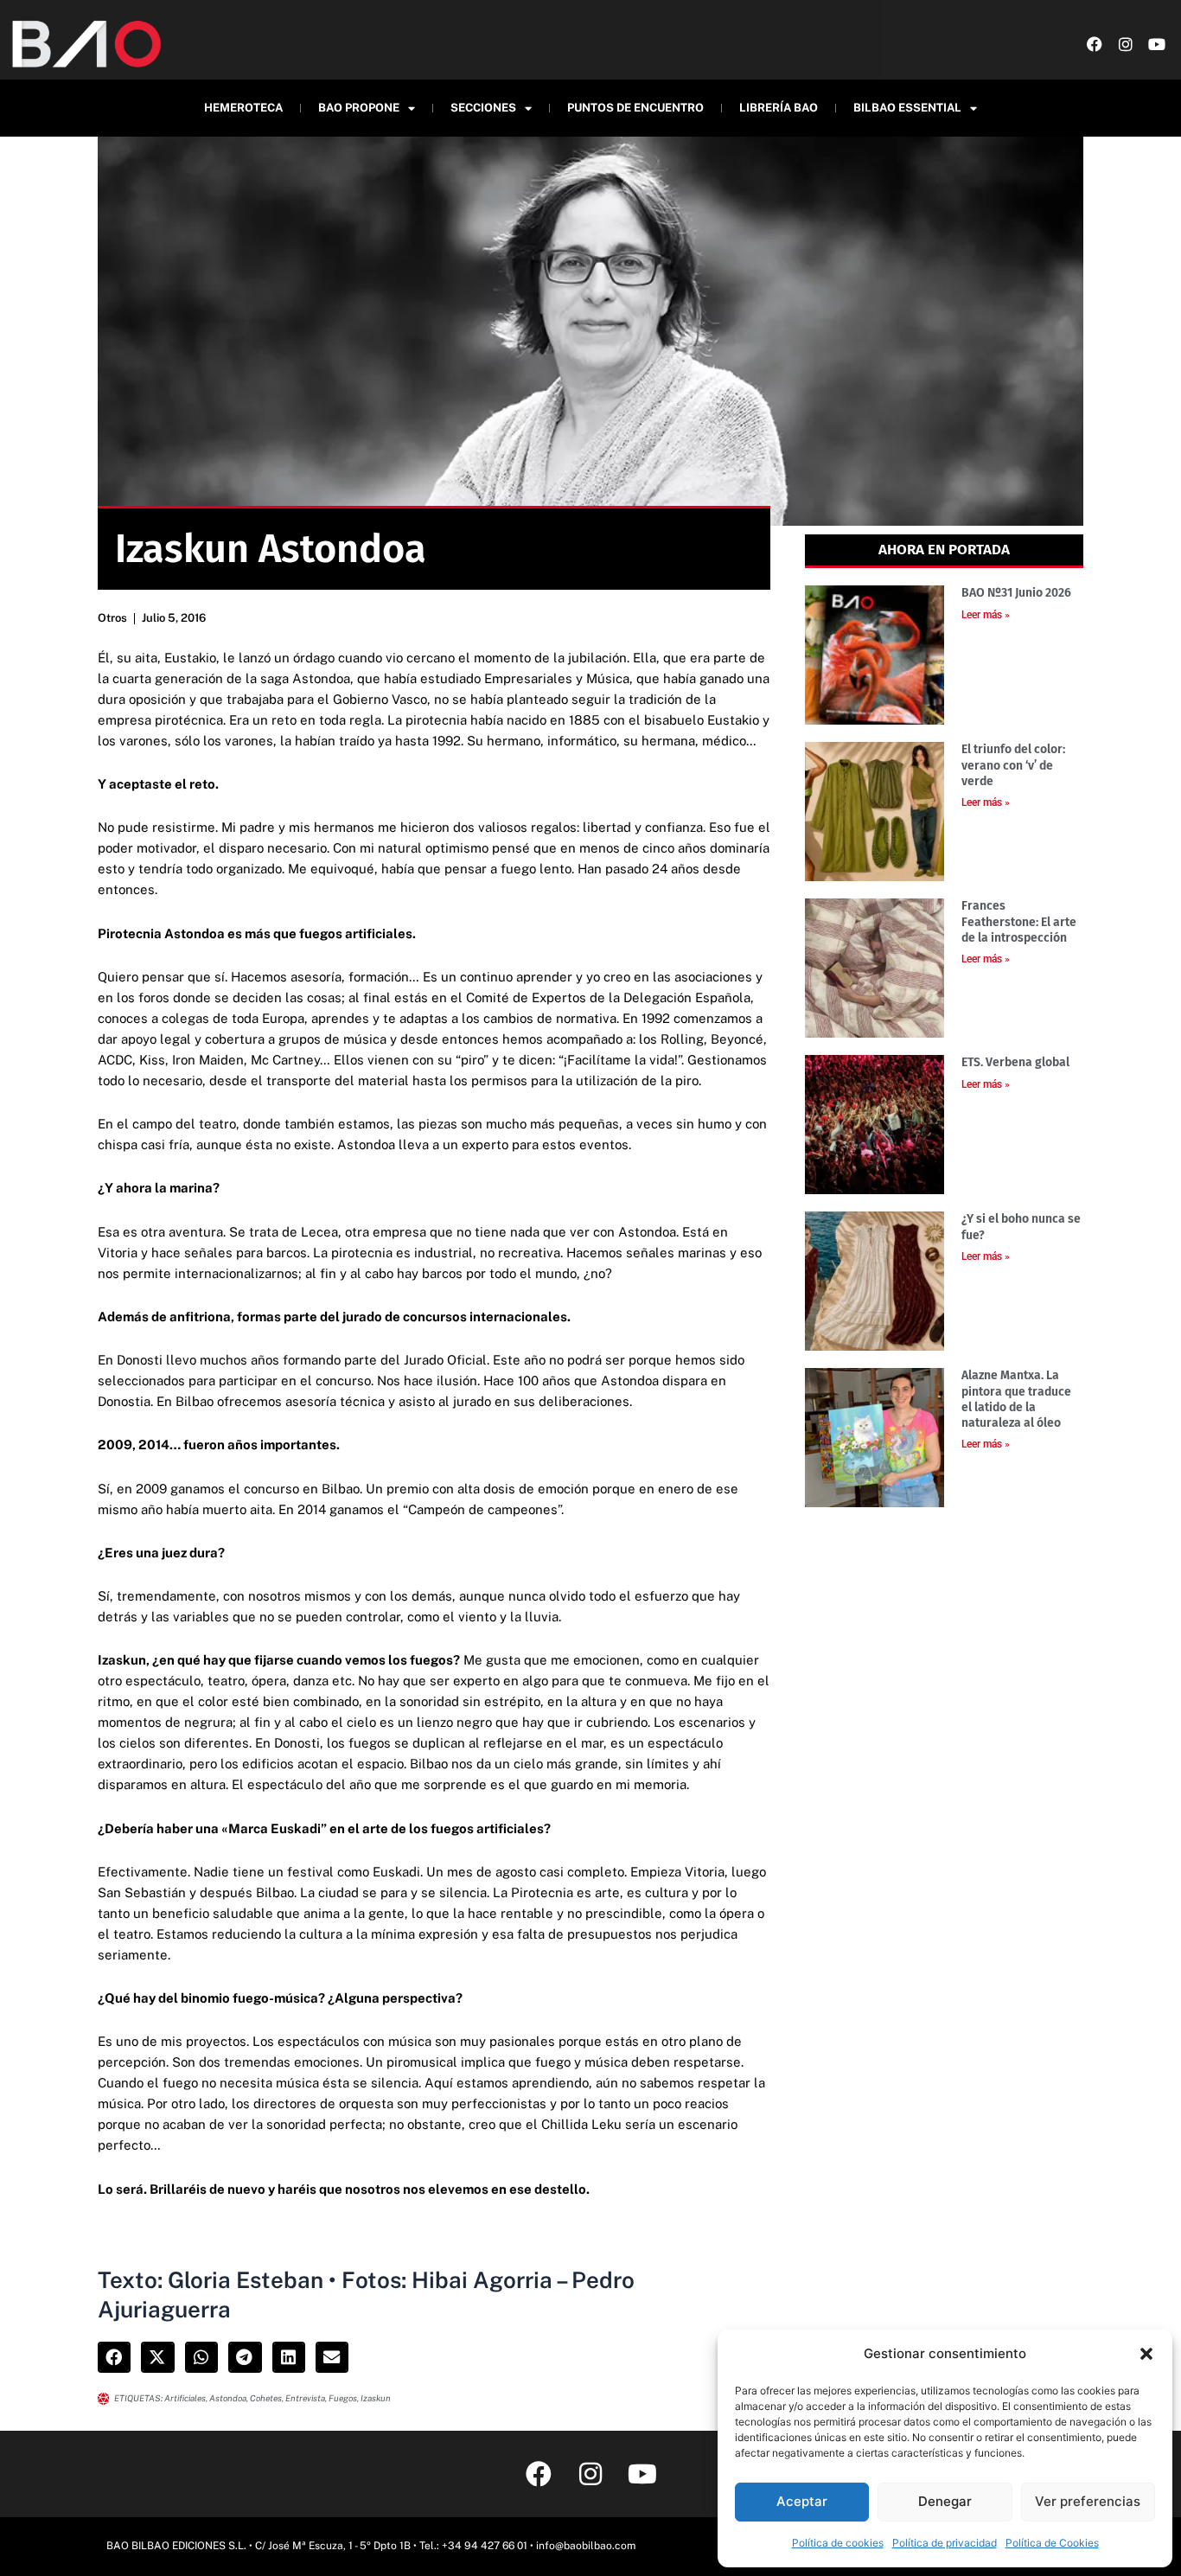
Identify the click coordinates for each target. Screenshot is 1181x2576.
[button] (1146, 2354)
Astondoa (228, 2398)
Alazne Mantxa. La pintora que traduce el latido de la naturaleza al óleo (1016, 1399)
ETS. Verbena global (1015, 1062)
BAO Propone (359, 108)
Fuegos (343, 2398)
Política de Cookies (1052, 2543)
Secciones (483, 108)
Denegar (945, 2501)
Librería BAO (779, 108)
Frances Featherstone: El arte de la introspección (1019, 921)
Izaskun (376, 2398)
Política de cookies (838, 2543)
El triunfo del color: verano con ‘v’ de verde (1013, 765)
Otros (112, 618)
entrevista (305, 2398)
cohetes (266, 2398)
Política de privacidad (945, 2543)
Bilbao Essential (907, 108)
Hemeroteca (243, 108)
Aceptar (802, 2501)
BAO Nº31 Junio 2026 (1016, 593)
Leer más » (986, 615)
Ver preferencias (1088, 2501)
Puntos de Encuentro (635, 108)
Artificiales (185, 2398)
